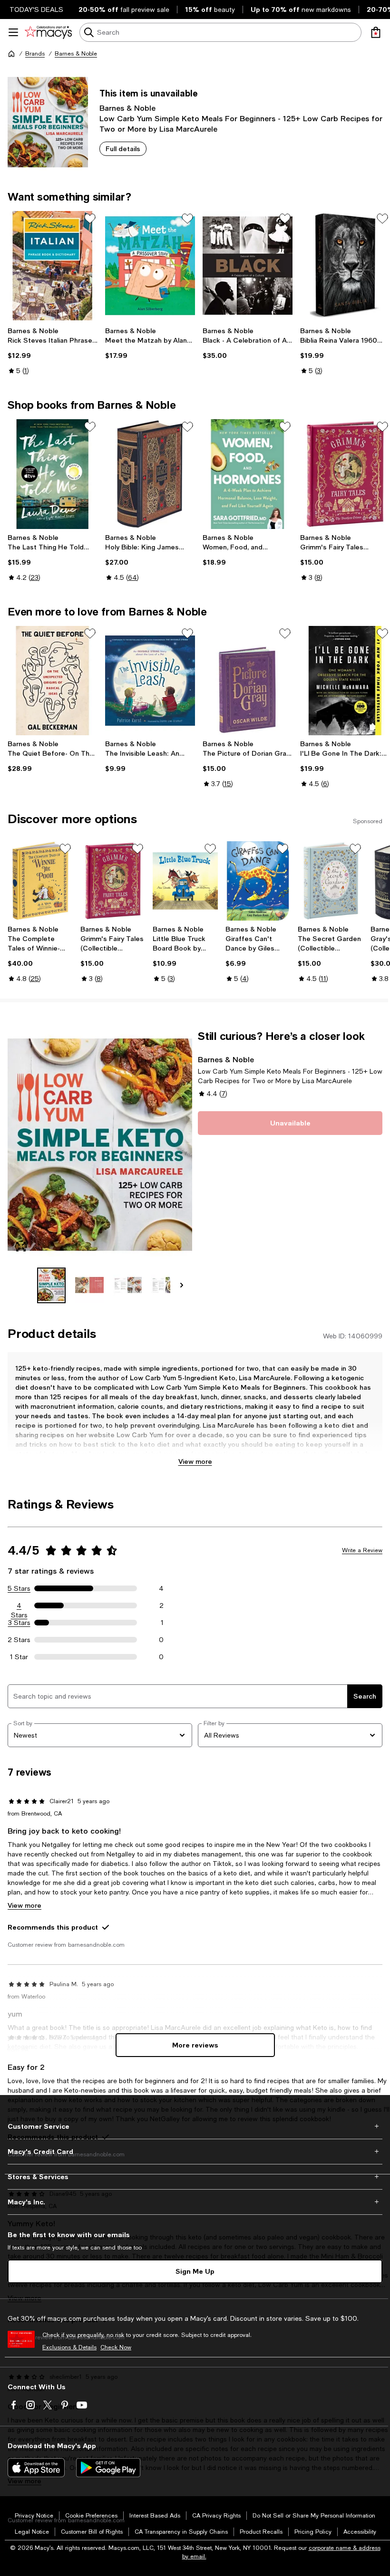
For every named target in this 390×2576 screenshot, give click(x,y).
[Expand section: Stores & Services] (195, 2177)
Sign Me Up (195, 2271)
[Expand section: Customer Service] (195, 2126)
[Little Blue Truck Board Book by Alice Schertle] (185, 881)
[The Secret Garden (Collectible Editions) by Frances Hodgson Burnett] (330, 881)
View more (195, 1461)
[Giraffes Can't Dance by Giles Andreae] (258, 881)
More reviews (195, 2045)
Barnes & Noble (76, 54)
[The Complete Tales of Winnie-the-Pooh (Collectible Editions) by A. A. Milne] (40, 881)
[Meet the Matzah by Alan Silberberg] (150, 266)
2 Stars (19, 1640)
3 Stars (19, 1623)
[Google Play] (108, 2468)
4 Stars (19, 1606)
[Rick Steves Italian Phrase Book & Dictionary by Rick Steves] (53, 266)
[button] (100, 1166)
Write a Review (362, 1550)
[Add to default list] (90, 219)
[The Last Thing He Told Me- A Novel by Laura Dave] (53, 474)
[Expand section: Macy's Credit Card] (195, 2152)
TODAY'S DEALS (36, 10)
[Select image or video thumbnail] (51, 1285)
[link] (53, 351)
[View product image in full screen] (21, 1247)
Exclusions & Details (69, 2347)
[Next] (182, 1285)
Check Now (116, 2347)
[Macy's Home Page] (48, 32)
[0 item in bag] (376, 32)
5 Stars (19, 1588)
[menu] (13, 32)
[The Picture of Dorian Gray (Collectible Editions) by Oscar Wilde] (248, 681)
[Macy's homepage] (11, 54)
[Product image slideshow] (100, 1145)
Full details (123, 149)
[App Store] (36, 2468)
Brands (35, 54)
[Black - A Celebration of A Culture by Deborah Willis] (248, 266)
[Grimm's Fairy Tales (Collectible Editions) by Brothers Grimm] (345, 474)
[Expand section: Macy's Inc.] (195, 2202)
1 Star (19, 1657)
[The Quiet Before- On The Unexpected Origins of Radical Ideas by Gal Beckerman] (53, 681)
